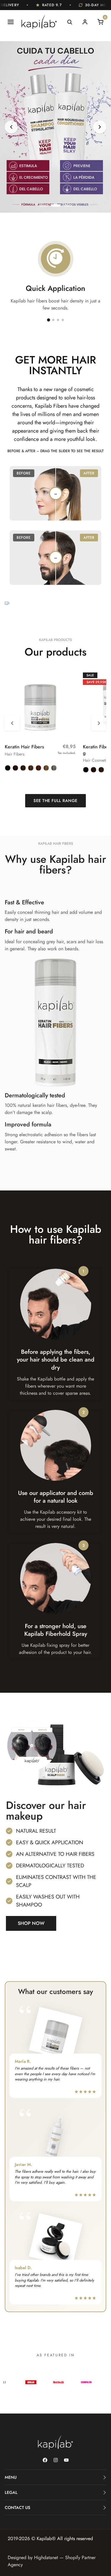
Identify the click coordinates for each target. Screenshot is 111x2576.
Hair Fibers (15, 754)
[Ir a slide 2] (56, 205)
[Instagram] (56, 2460)
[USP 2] (53, 320)
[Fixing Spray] (55, 2137)
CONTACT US (17, 2508)
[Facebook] (45, 2460)
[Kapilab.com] (39, 22)
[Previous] (11, 127)
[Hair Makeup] (55, 2240)
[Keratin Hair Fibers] (40, 702)
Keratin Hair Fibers (24, 747)
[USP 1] (48, 320)
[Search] (70, 22)
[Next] (100, 127)
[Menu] (11, 22)
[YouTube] (66, 2460)
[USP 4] (63, 320)
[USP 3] (58, 320)
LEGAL (11, 2492)
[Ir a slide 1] (44, 205)
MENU (11, 2477)
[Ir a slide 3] (67, 205)
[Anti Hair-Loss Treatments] (55, 127)
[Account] (85, 22)
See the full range (55, 801)
